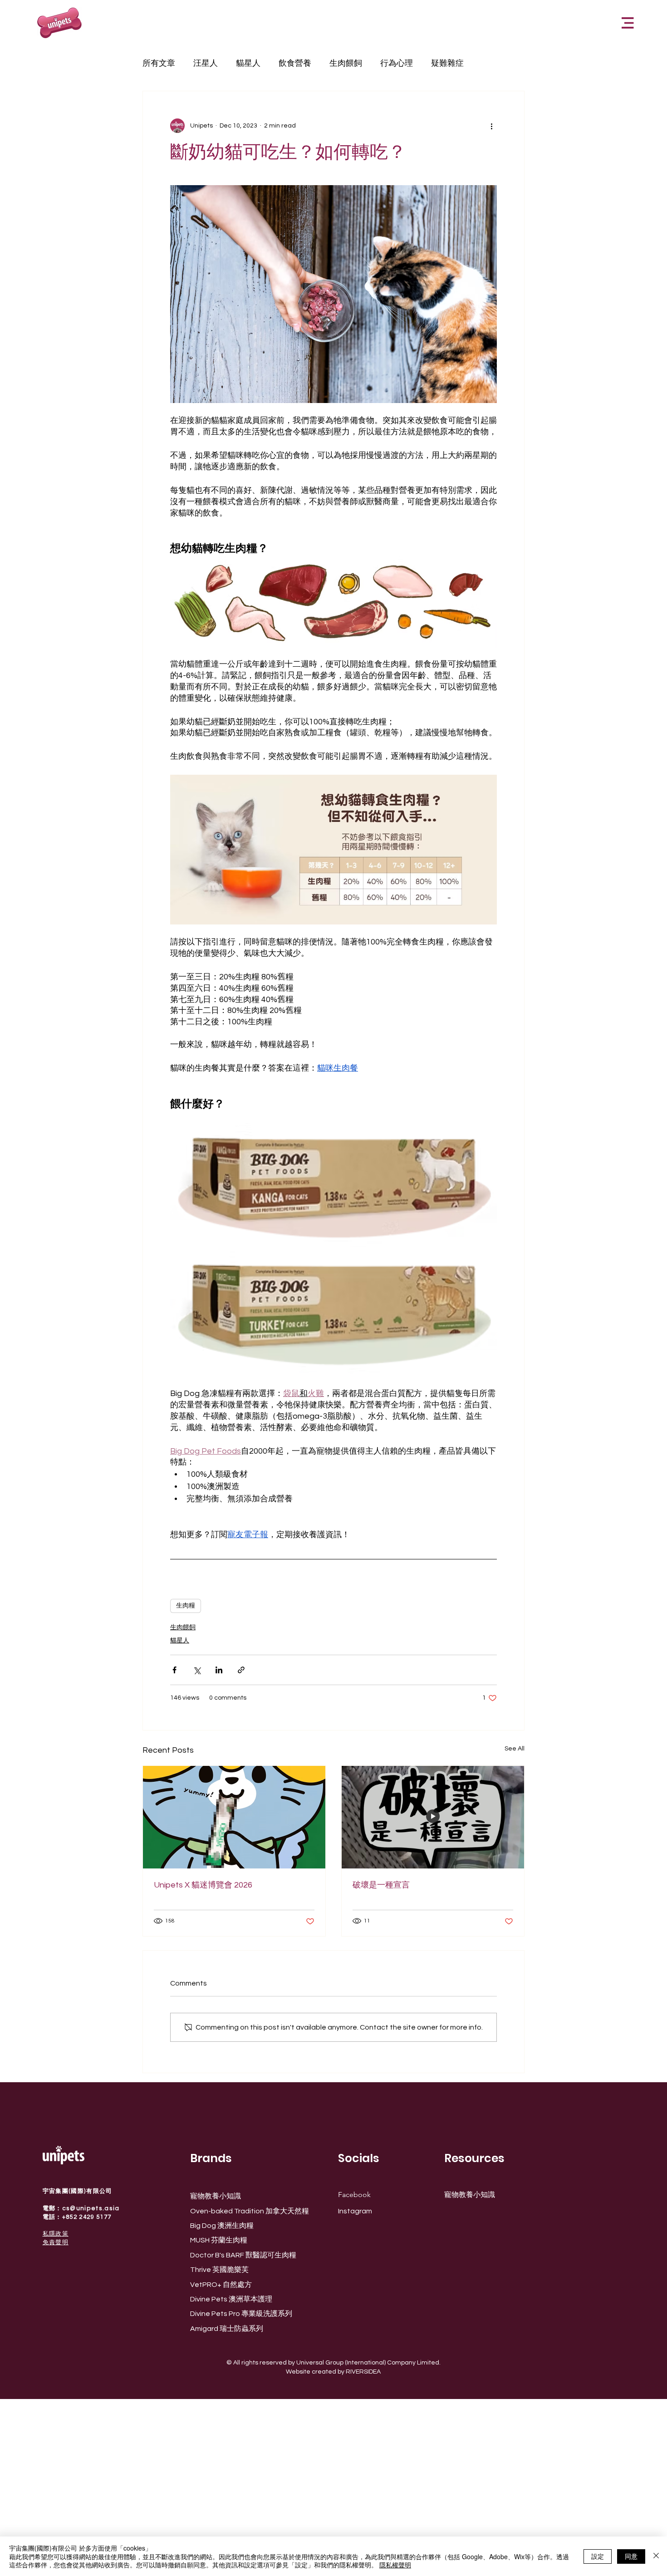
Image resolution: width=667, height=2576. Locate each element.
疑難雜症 (447, 63)
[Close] (656, 2556)
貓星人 (248, 63)
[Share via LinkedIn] (219, 1670)
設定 (598, 2556)
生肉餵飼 (346, 63)
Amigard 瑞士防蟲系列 (227, 2329)
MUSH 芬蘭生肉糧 (219, 2240)
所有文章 (159, 63)
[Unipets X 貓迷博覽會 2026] (234, 1817)
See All (515, 1749)
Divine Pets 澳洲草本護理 (231, 2299)
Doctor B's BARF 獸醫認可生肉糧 (243, 2255)
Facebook (354, 2195)
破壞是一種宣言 (381, 1885)
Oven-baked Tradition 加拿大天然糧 (250, 2211)
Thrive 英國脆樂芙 (219, 2270)
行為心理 (397, 63)
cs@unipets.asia (91, 2208)
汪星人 (206, 63)
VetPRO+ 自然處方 (221, 2285)
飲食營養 (295, 63)
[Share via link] (241, 1670)
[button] (628, 23)
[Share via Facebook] (174, 1670)
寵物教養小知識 (216, 2196)
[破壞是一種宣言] (433, 1817)
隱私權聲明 (395, 2565)
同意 (631, 2556)
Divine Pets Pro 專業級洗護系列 (241, 2314)
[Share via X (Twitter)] (197, 1670)
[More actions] (491, 126)
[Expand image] (333, 1185)
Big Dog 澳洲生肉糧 (222, 2226)
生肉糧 (186, 1606)
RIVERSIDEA (363, 2372)
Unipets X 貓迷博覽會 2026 (203, 1885)
